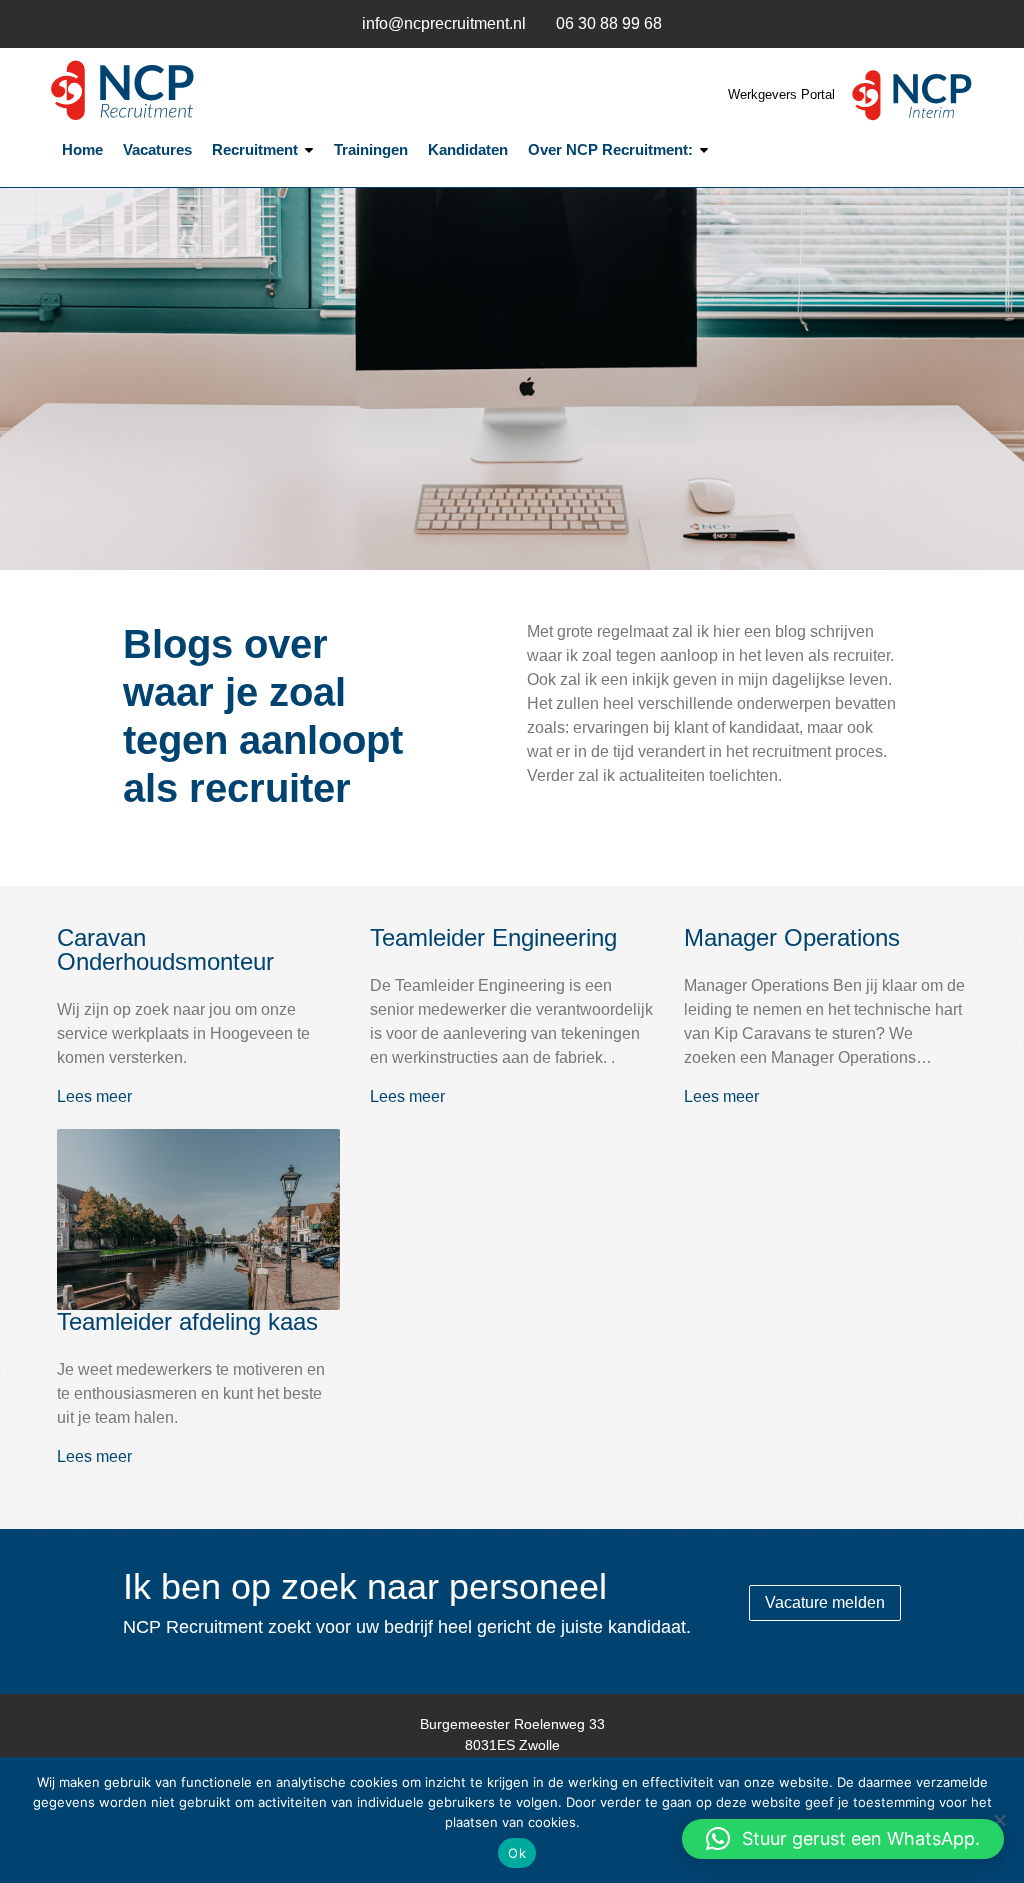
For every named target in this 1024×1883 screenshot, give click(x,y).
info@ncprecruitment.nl (444, 23)
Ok (517, 1853)
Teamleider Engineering (493, 937)
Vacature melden (825, 1602)
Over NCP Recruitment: (610, 149)
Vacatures (157, 149)
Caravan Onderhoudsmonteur (165, 949)
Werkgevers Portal (783, 94)
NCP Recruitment (172, 90)
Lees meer (94, 1096)
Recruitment (255, 149)
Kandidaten (468, 149)
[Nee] (999, 1820)
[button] (843, 1839)
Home (82, 149)
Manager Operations (792, 937)
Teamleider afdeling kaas (187, 1321)
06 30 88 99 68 (609, 23)
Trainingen (371, 149)
